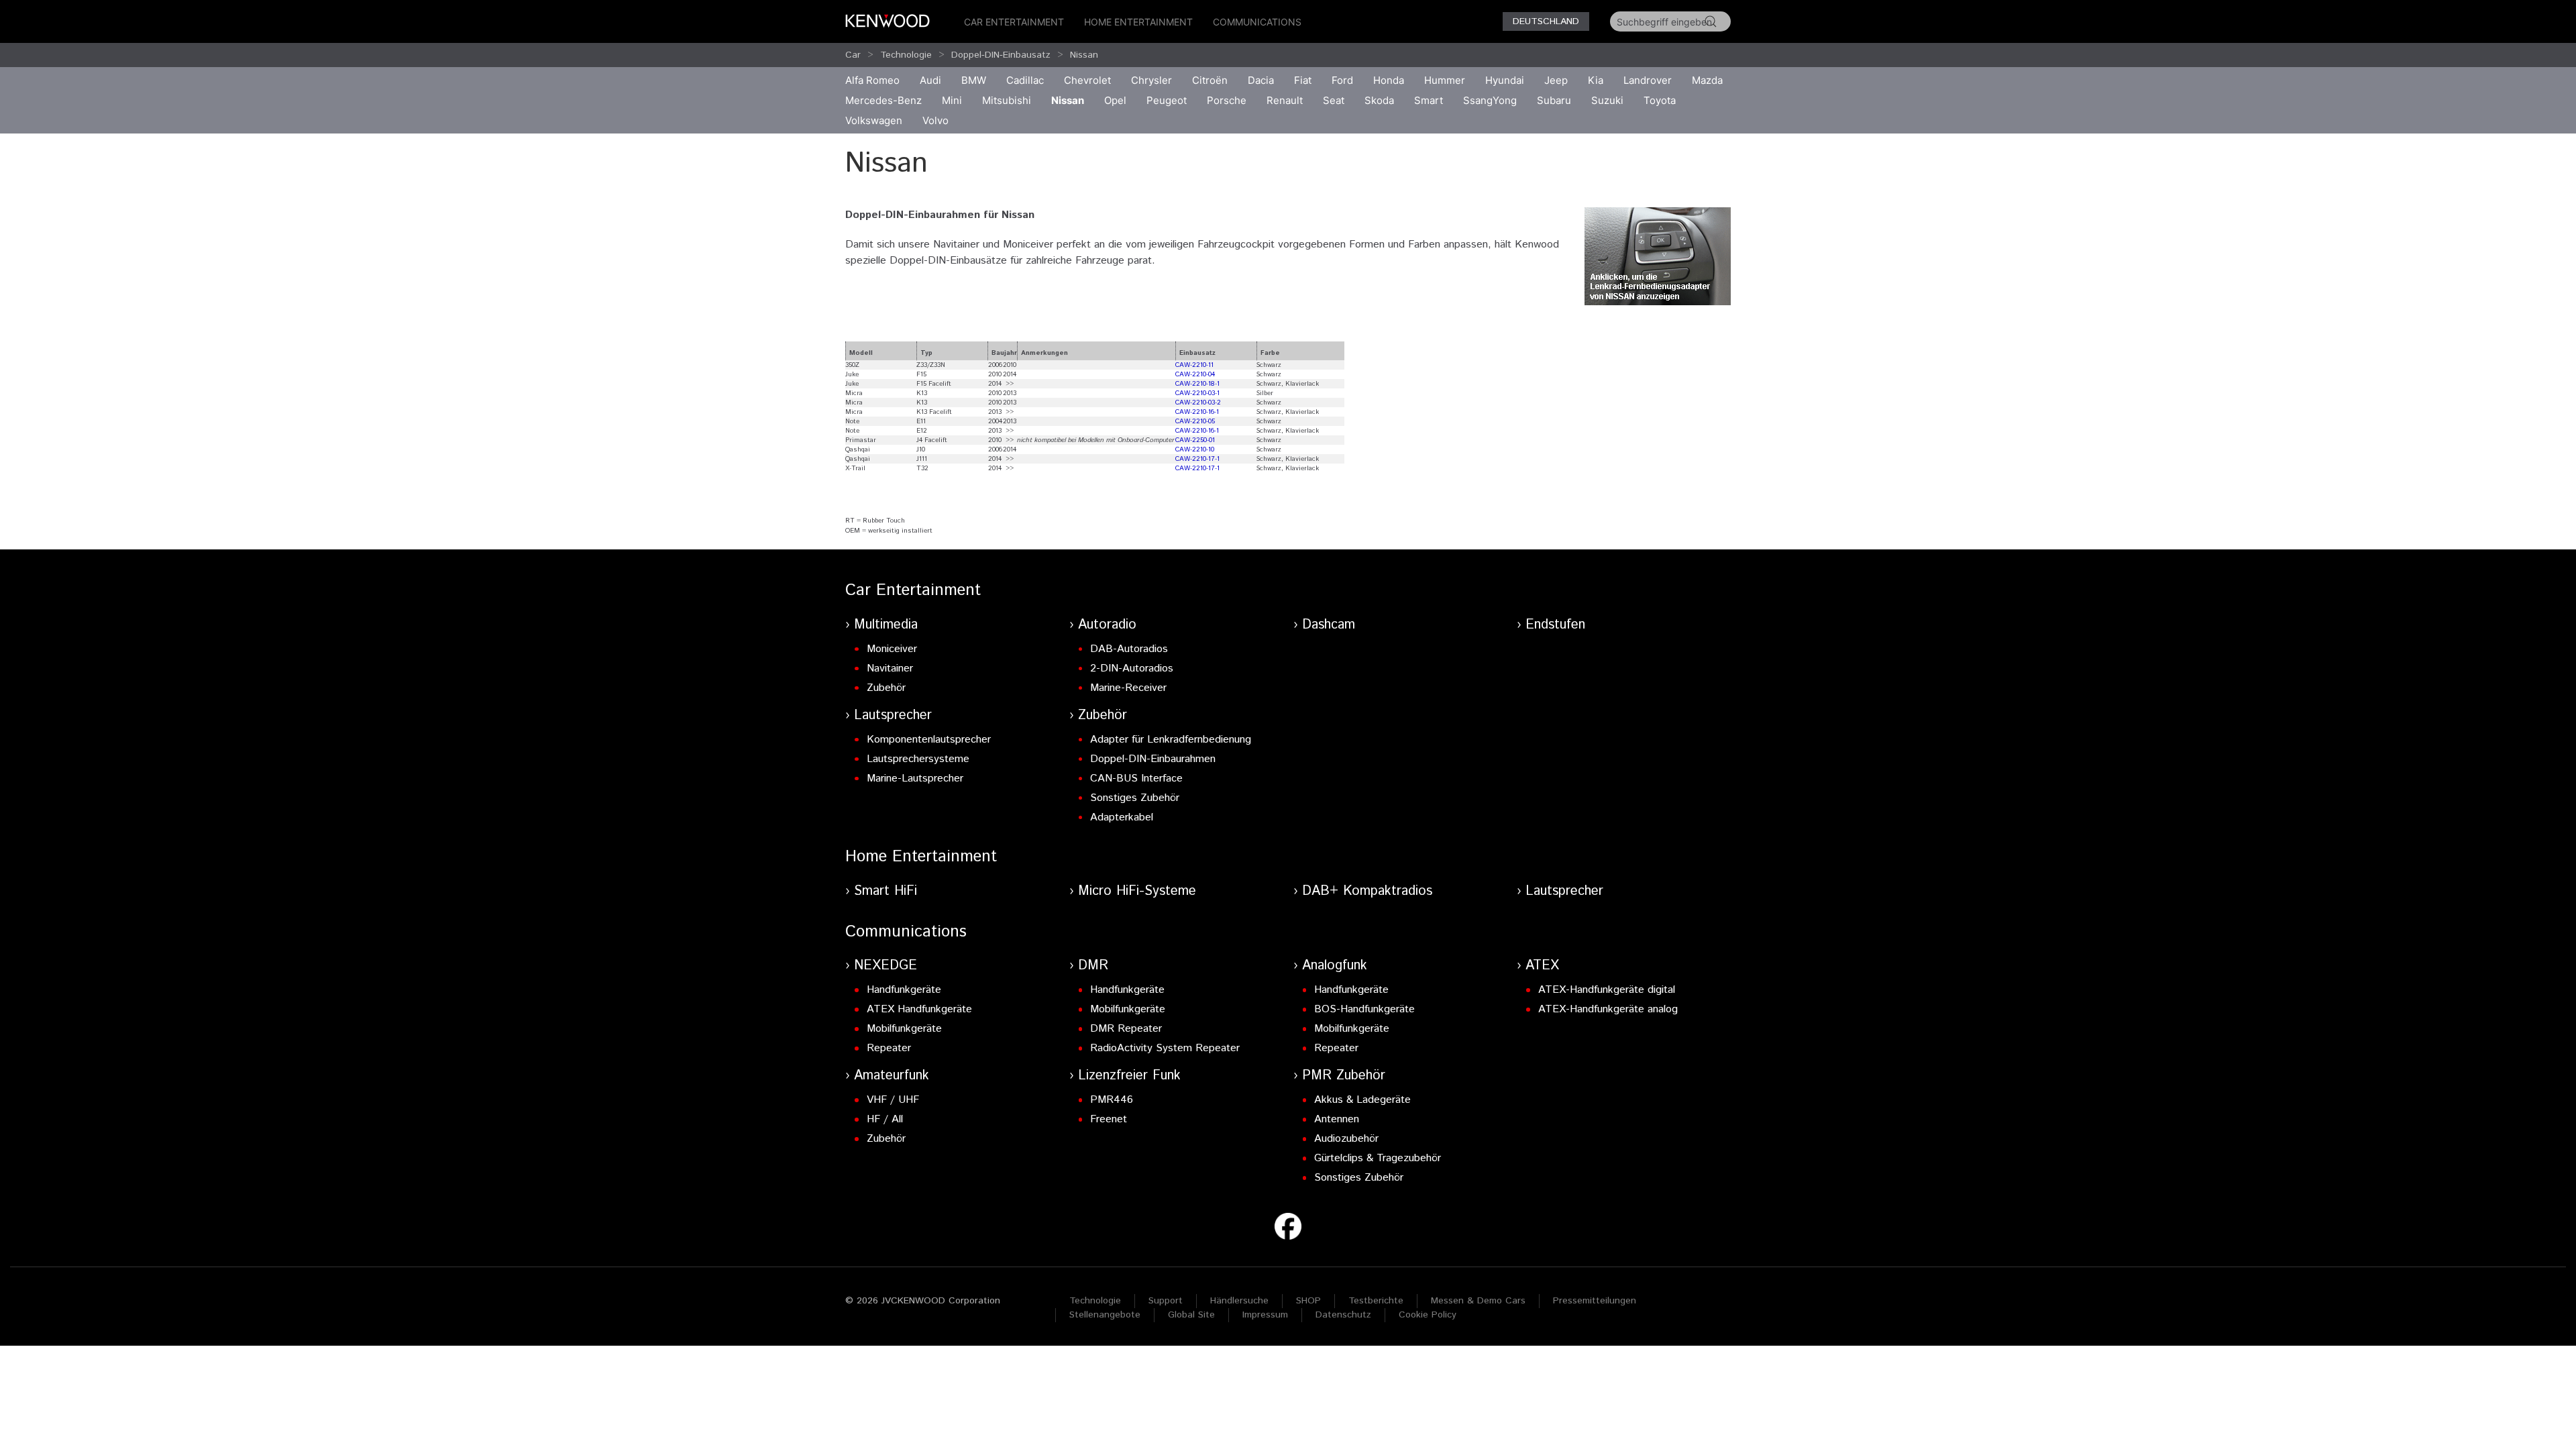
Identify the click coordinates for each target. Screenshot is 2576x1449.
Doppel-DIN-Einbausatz (1001, 55)
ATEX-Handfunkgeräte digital (1607, 990)
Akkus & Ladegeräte (1362, 1100)
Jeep (1556, 80)
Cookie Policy (1428, 1315)
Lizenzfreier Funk (1129, 1076)
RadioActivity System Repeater (1165, 1048)
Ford (1342, 80)
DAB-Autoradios (1129, 649)
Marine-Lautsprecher (915, 779)
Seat (1334, 100)
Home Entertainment (1138, 22)
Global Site (1191, 1315)
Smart (1429, 100)
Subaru (1554, 100)
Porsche (1227, 100)
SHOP (1308, 1301)
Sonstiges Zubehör (1135, 798)
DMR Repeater (1126, 1029)
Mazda (1707, 80)
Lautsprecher (893, 715)
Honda (1389, 80)
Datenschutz (1343, 1315)
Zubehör (886, 688)
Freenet (1109, 1119)
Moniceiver (892, 649)
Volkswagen (874, 120)
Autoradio (1107, 625)
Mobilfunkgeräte (904, 1029)
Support (1166, 1301)
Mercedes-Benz (883, 100)
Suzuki (1607, 100)
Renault (1285, 100)
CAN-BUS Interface (1136, 779)
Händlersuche (1239, 1301)
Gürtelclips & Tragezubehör (1378, 1158)
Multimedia (886, 625)
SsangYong (1490, 100)
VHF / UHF (893, 1100)
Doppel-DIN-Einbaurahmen (1153, 759)
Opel (1115, 100)
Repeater (889, 1048)
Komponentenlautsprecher (929, 740)
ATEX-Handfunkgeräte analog (1608, 1009)
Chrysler (1151, 80)
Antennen (1337, 1119)
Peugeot (1167, 100)
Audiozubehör (1346, 1139)
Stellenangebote (1105, 1315)
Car (853, 55)
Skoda (1379, 100)
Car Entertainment (1014, 22)
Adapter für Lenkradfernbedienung (1171, 740)
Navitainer (890, 668)
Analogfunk (1335, 966)
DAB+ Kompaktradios (1367, 891)
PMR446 (1112, 1100)
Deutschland (1546, 21)
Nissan (1084, 55)
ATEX (1542, 966)
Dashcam (1329, 625)
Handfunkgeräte (904, 990)
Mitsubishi (1007, 100)
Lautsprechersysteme (918, 759)
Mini (952, 100)
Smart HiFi (885, 891)
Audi (930, 80)
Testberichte (1376, 1301)
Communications (1257, 22)
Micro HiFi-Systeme (1137, 891)
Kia (1596, 80)
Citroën (1210, 80)
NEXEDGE (885, 966)
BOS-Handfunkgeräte (1364, 1009)
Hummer (1445, 80)
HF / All (885, 1119)
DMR (1093, 966)
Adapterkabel (1122, 817)
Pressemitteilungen (1595, 1301)
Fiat (1303, 80)
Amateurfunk (892, 1076)
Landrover (1648, 80)
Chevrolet (1087, 80)
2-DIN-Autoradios (1132, 668)
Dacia (1261, 80)
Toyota (1660, 100)
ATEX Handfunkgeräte (919, 1009)
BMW (974, 80)
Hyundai (1505, 80)
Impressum (1265, 1315)
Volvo (935, 120)
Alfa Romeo (872, 80)
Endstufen (1555, 625)
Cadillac (1025, 80)
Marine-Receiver (1128, 688)
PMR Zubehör (1344, 1076)
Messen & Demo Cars (1478, 1301)
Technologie (906, 55)
